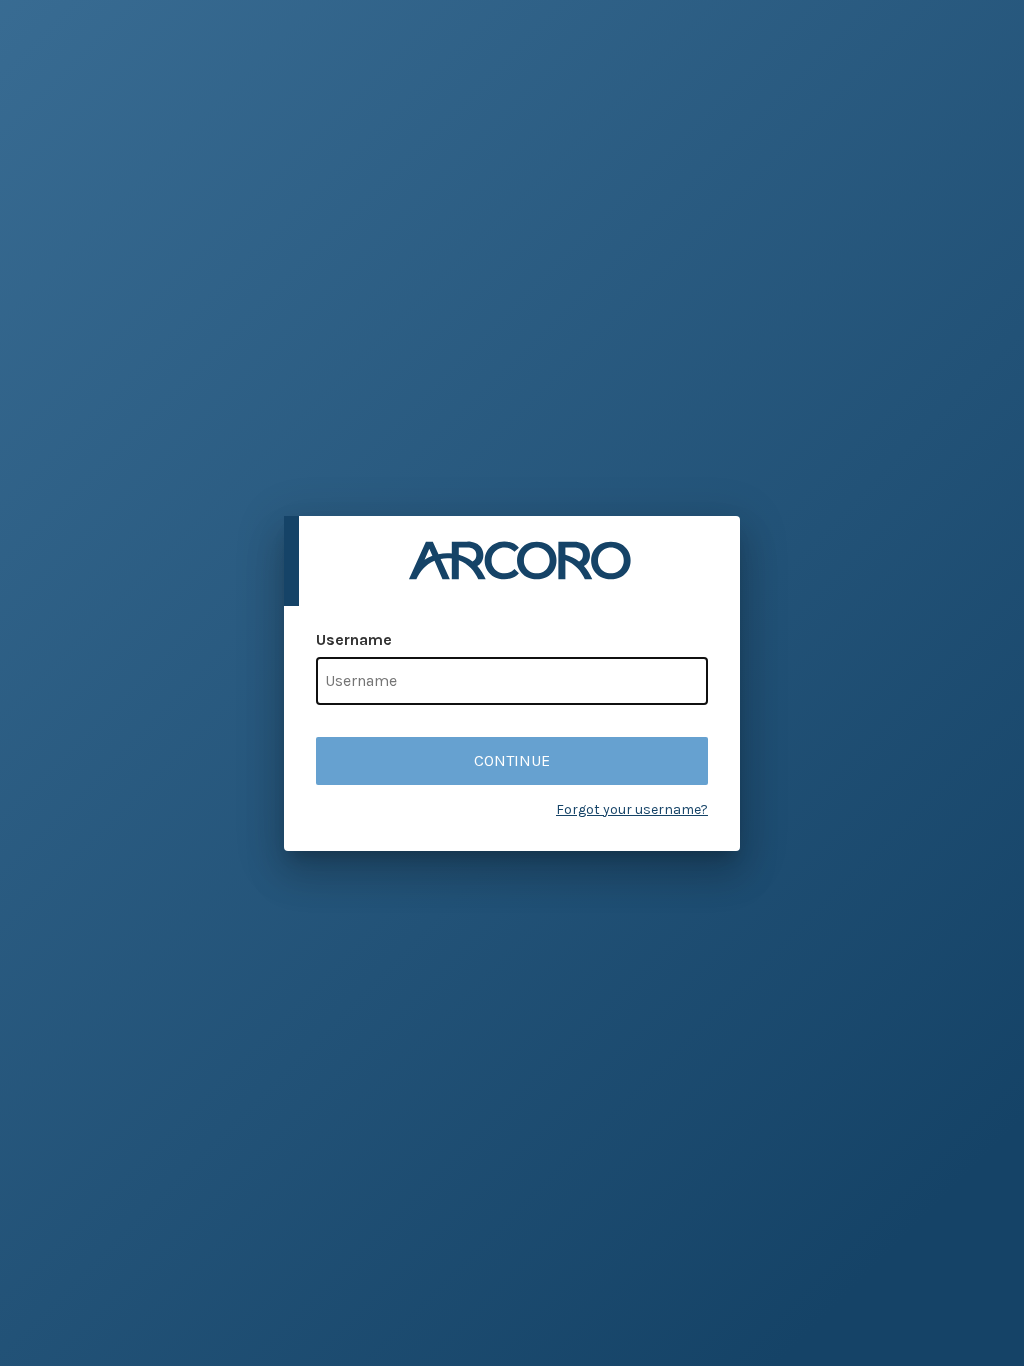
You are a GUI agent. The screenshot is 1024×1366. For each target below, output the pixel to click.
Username (354, 639)
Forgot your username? (632, 809)
